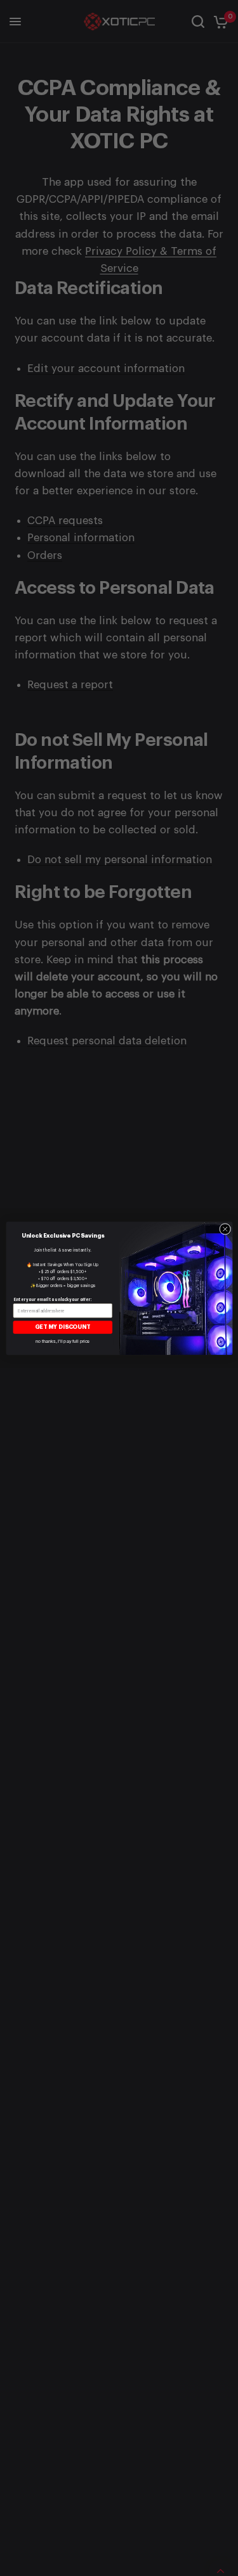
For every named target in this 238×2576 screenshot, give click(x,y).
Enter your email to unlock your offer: (52, 1299)
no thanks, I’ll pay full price (63, 1341)
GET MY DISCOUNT (63, 1327)
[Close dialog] (225, 1229)
